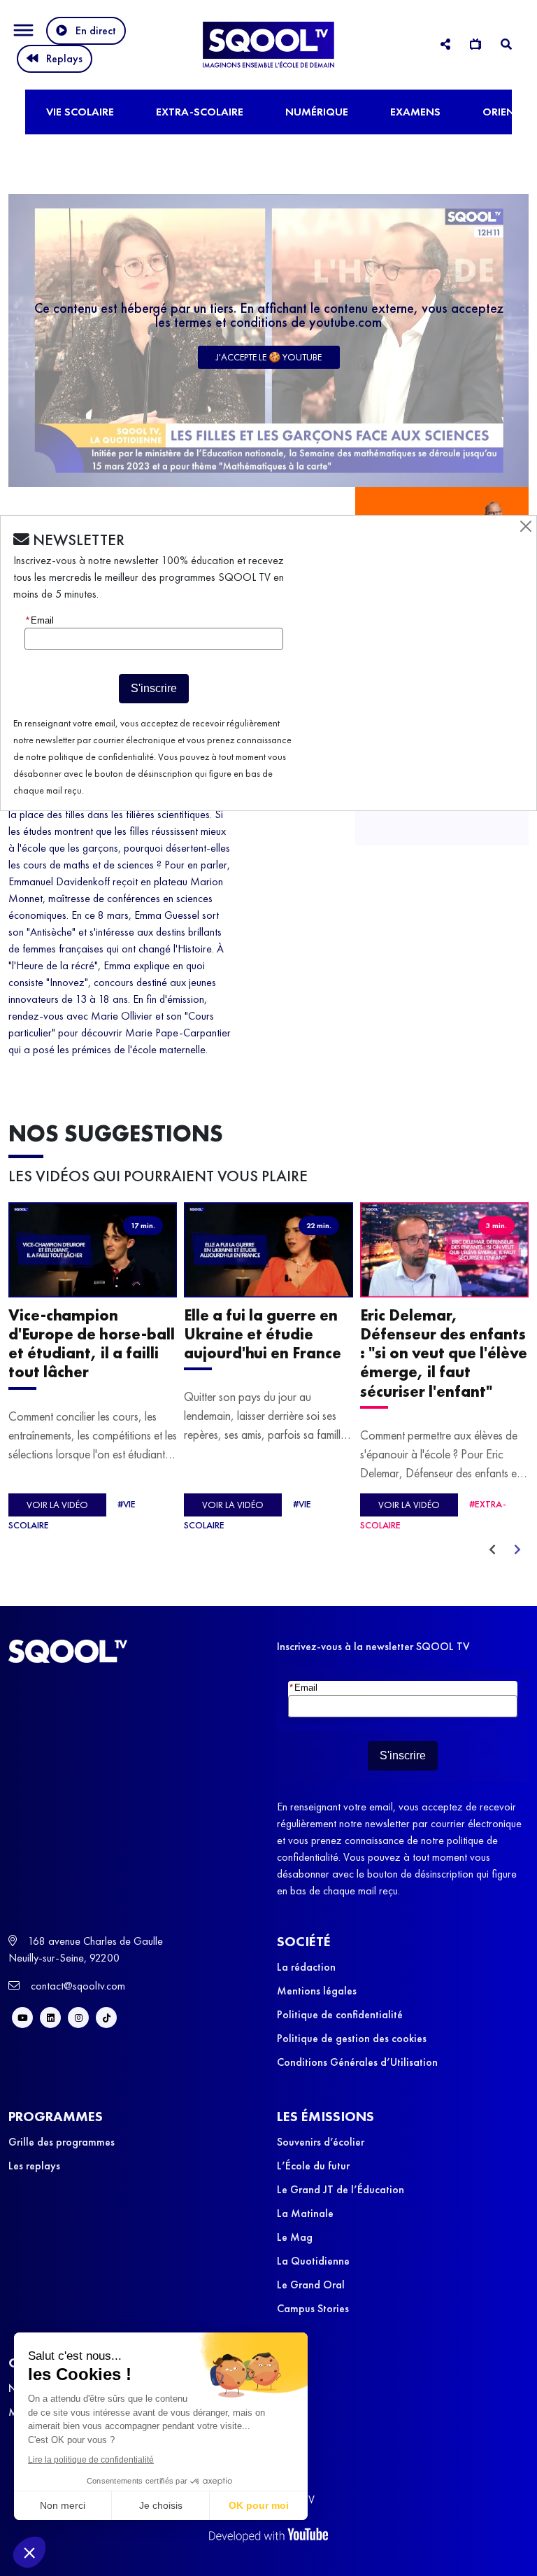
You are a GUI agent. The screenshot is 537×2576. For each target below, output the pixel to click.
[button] (29, 2552)
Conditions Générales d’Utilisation (357, 2062)
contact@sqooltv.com (77, 1986)
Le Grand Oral (311, 2285)
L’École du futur (313, 2166)
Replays (64, 58)
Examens (415, 112)
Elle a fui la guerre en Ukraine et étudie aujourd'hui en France (263, 1334)
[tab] (445, 44)
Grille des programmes (62, 2142)
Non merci (63, 2505)
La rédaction (306, 1967)
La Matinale (305, 2213)
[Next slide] (517, 1550)
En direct (96, 30)
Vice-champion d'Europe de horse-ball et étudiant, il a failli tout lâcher (92, 1344)
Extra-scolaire (200, 112)
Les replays (34, 2166)
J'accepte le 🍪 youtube (269, 357)
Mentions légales (317, 1991)
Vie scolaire (80, 112)
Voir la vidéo (57, 1505)
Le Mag (295, 2237)
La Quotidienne (313, 2261)
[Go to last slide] (492, 1550)
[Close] (526, 526)
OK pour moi (259, 2505)
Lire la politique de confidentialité (91, 2460)
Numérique (317, 112)
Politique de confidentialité (340, 2014)
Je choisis (161, 2505)
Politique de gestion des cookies (352, 2038)
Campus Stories (313, 2308)
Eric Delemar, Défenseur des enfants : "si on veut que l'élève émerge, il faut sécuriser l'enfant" (444, 1353)
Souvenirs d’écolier (321, 2142)
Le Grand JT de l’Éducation (341, 2189)
